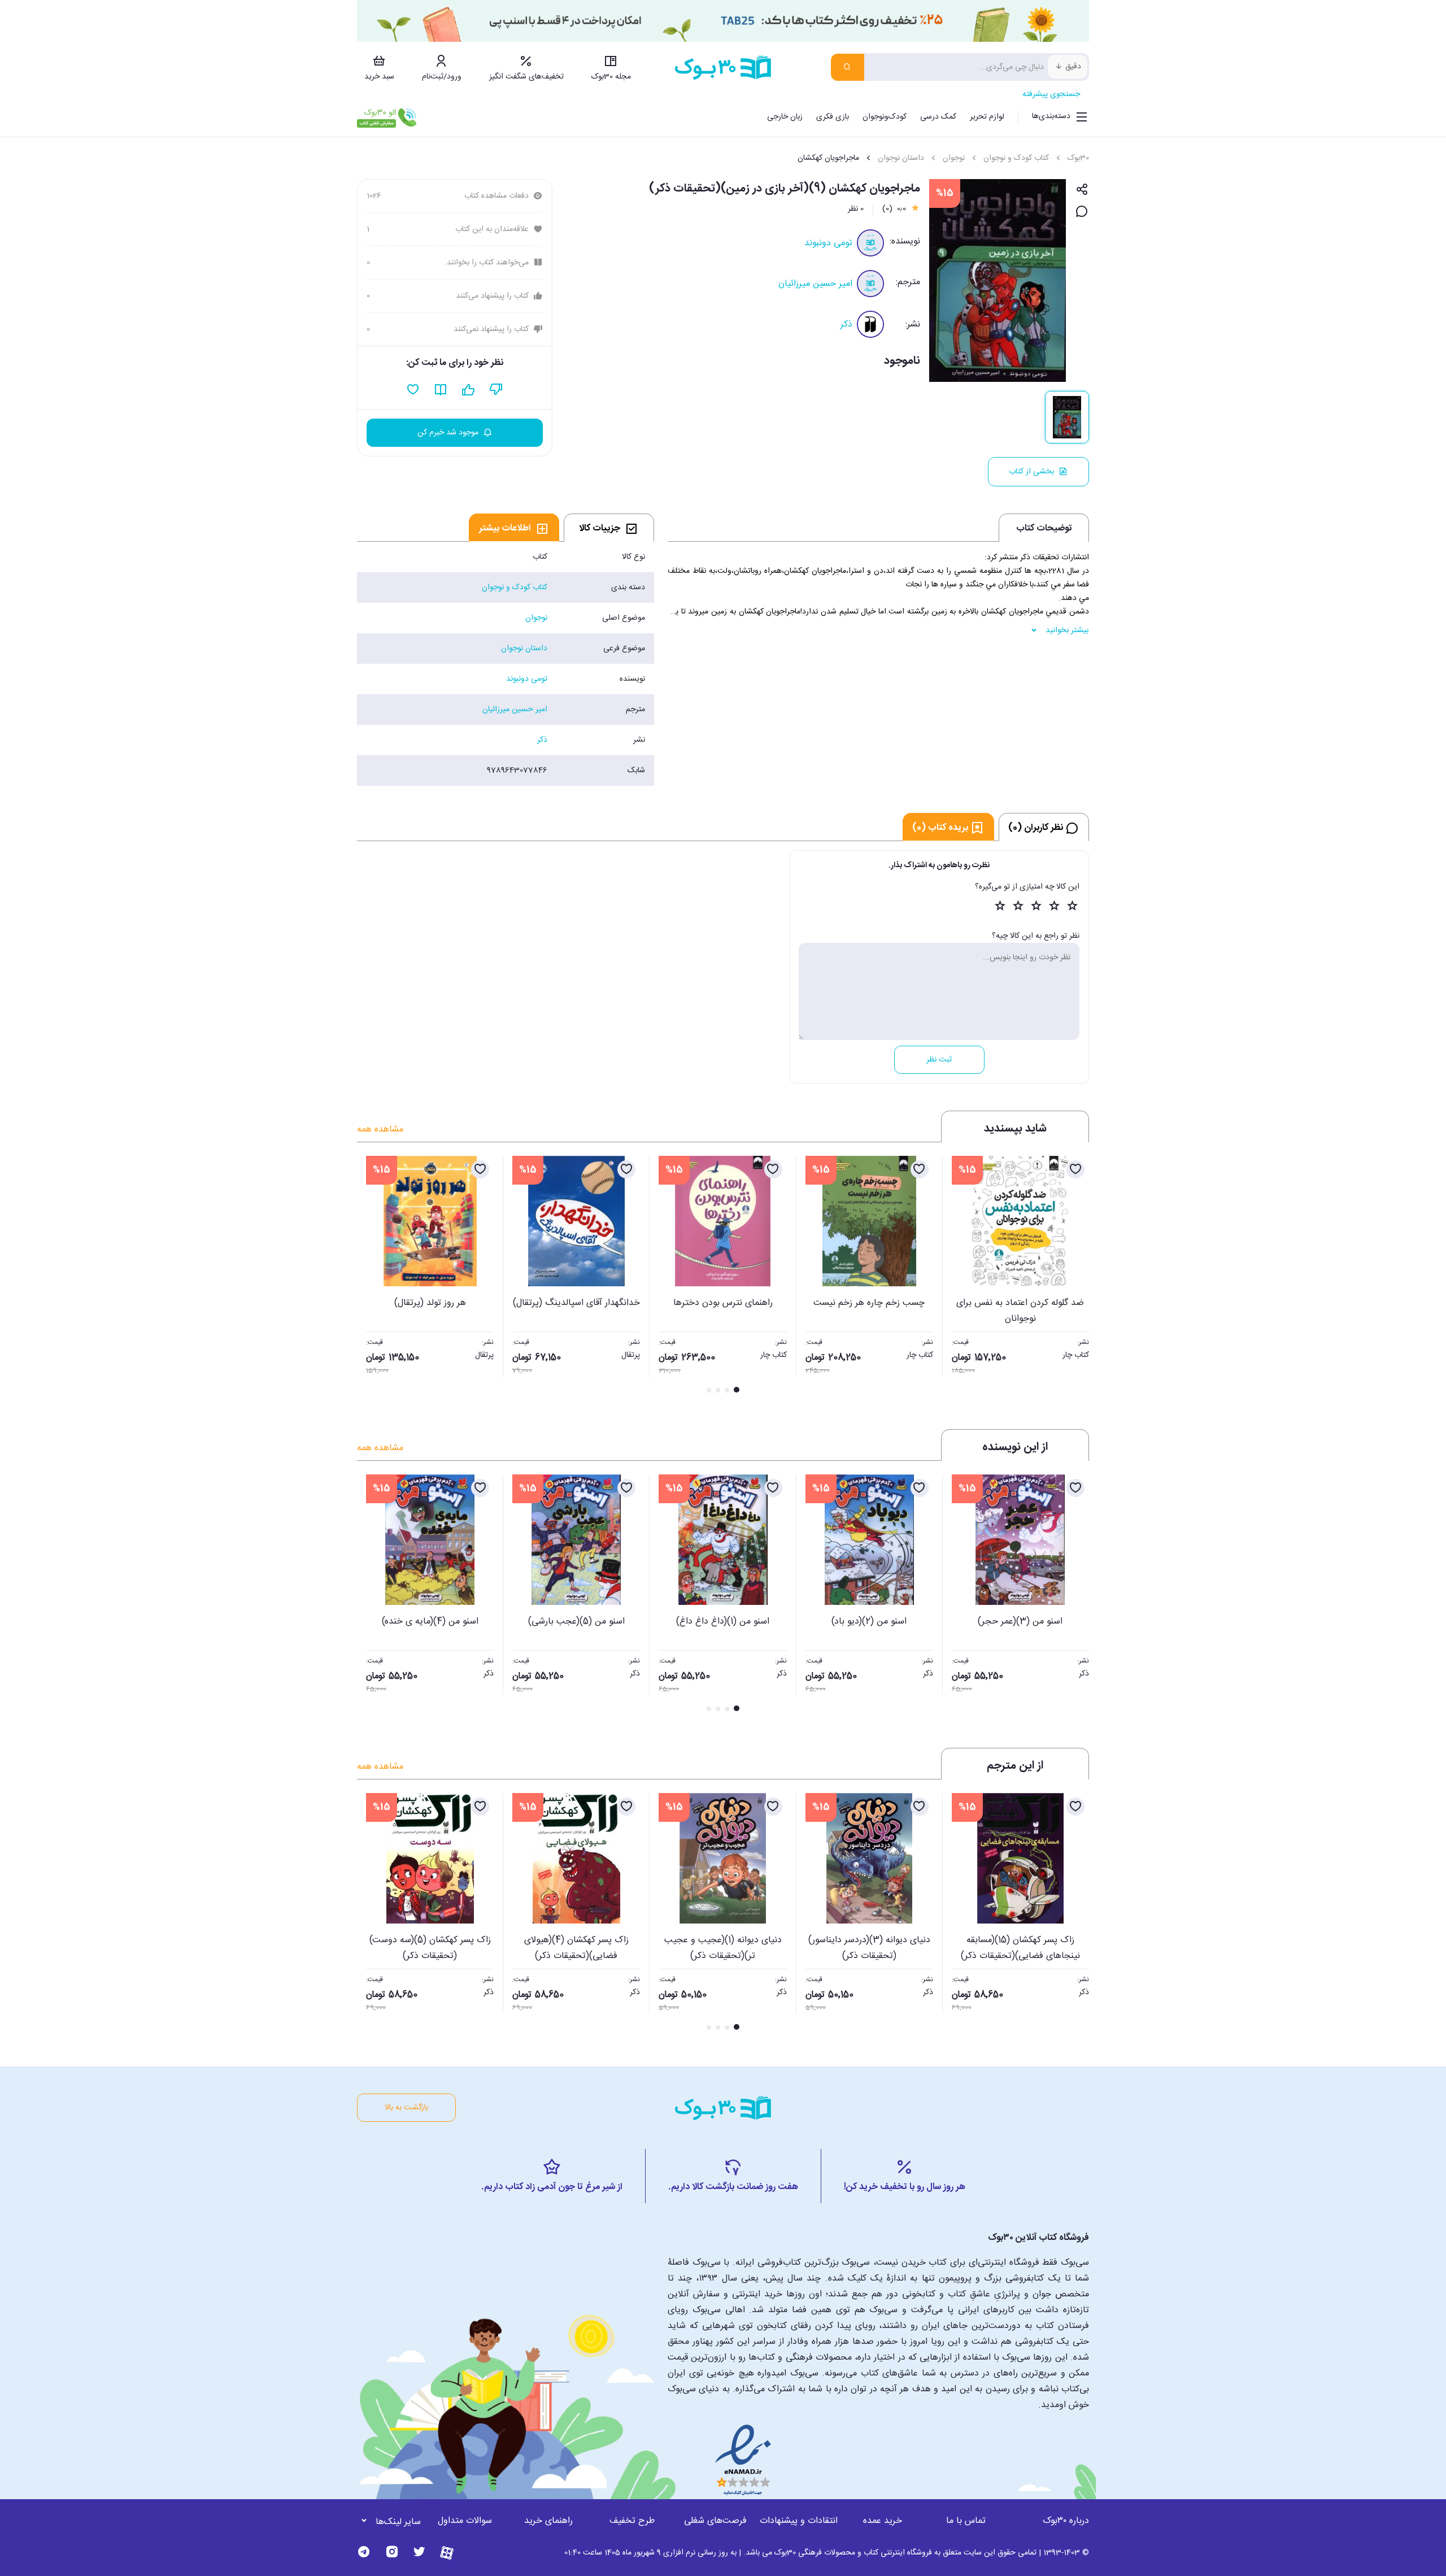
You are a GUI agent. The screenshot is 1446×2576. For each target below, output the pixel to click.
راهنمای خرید (548, 2521)
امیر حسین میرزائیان (815, 284)
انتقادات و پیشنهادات (799, 2521)
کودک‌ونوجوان (885, 117)
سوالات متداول (465, 2521)
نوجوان (954, 158)
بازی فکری (833, 117)
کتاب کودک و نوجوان (1016, 158)
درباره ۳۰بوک (1066, 2521)
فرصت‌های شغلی (715, 2521)
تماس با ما (966, 2521)
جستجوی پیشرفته (1051, 94)
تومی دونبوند (828, 243)
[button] (372, 1276)
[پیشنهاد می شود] (469, 390)
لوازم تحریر (987, 117)
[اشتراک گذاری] (1082, 190)
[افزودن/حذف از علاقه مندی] (1075, 1169)
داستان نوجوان (901, 158)
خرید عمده (883, 2521)
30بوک (1078, 158)
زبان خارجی (785, 117)
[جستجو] (848, 67)
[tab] (609, 528)
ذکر (846, 325)
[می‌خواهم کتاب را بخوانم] (441, 390)
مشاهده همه (380, 1130)
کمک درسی (938, 117)
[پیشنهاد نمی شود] (496, 390)
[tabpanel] (506, 664)
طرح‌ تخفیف (632, 2521)
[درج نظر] (1082, 212)
